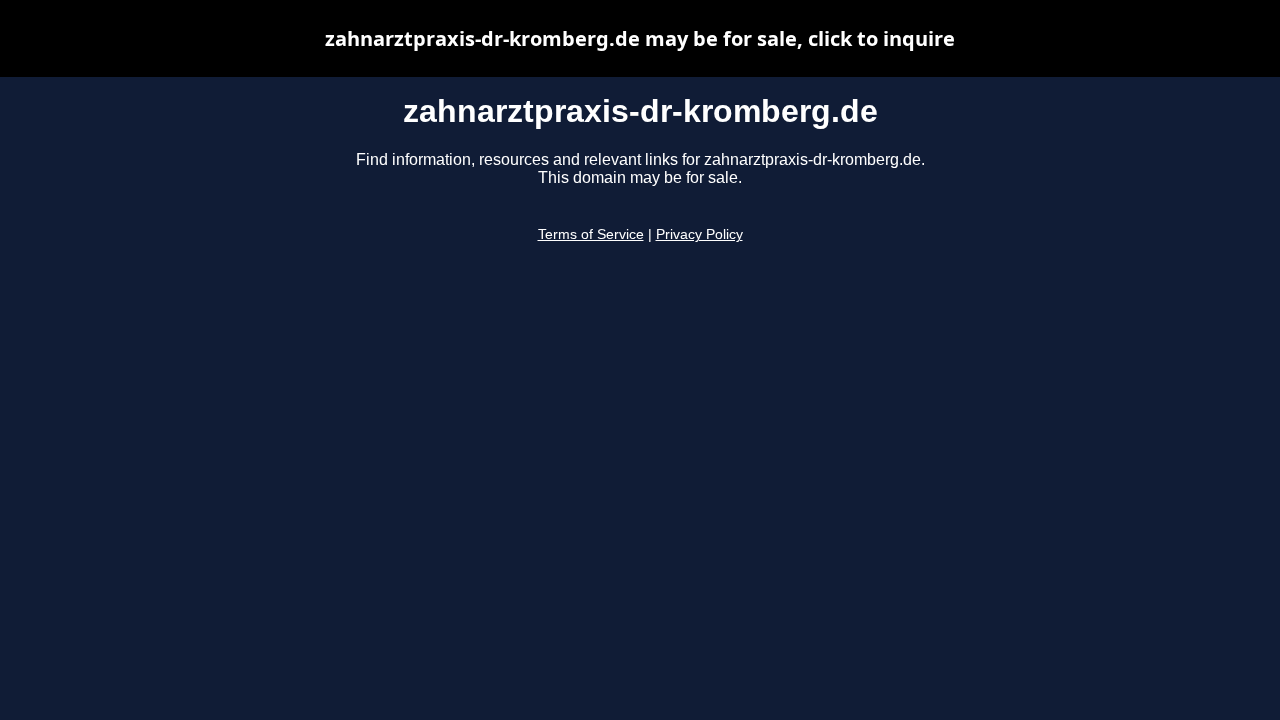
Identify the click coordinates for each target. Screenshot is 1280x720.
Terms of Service (591, 234)
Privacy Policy (699, 234)
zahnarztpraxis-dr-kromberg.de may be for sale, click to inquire (640, 38)
